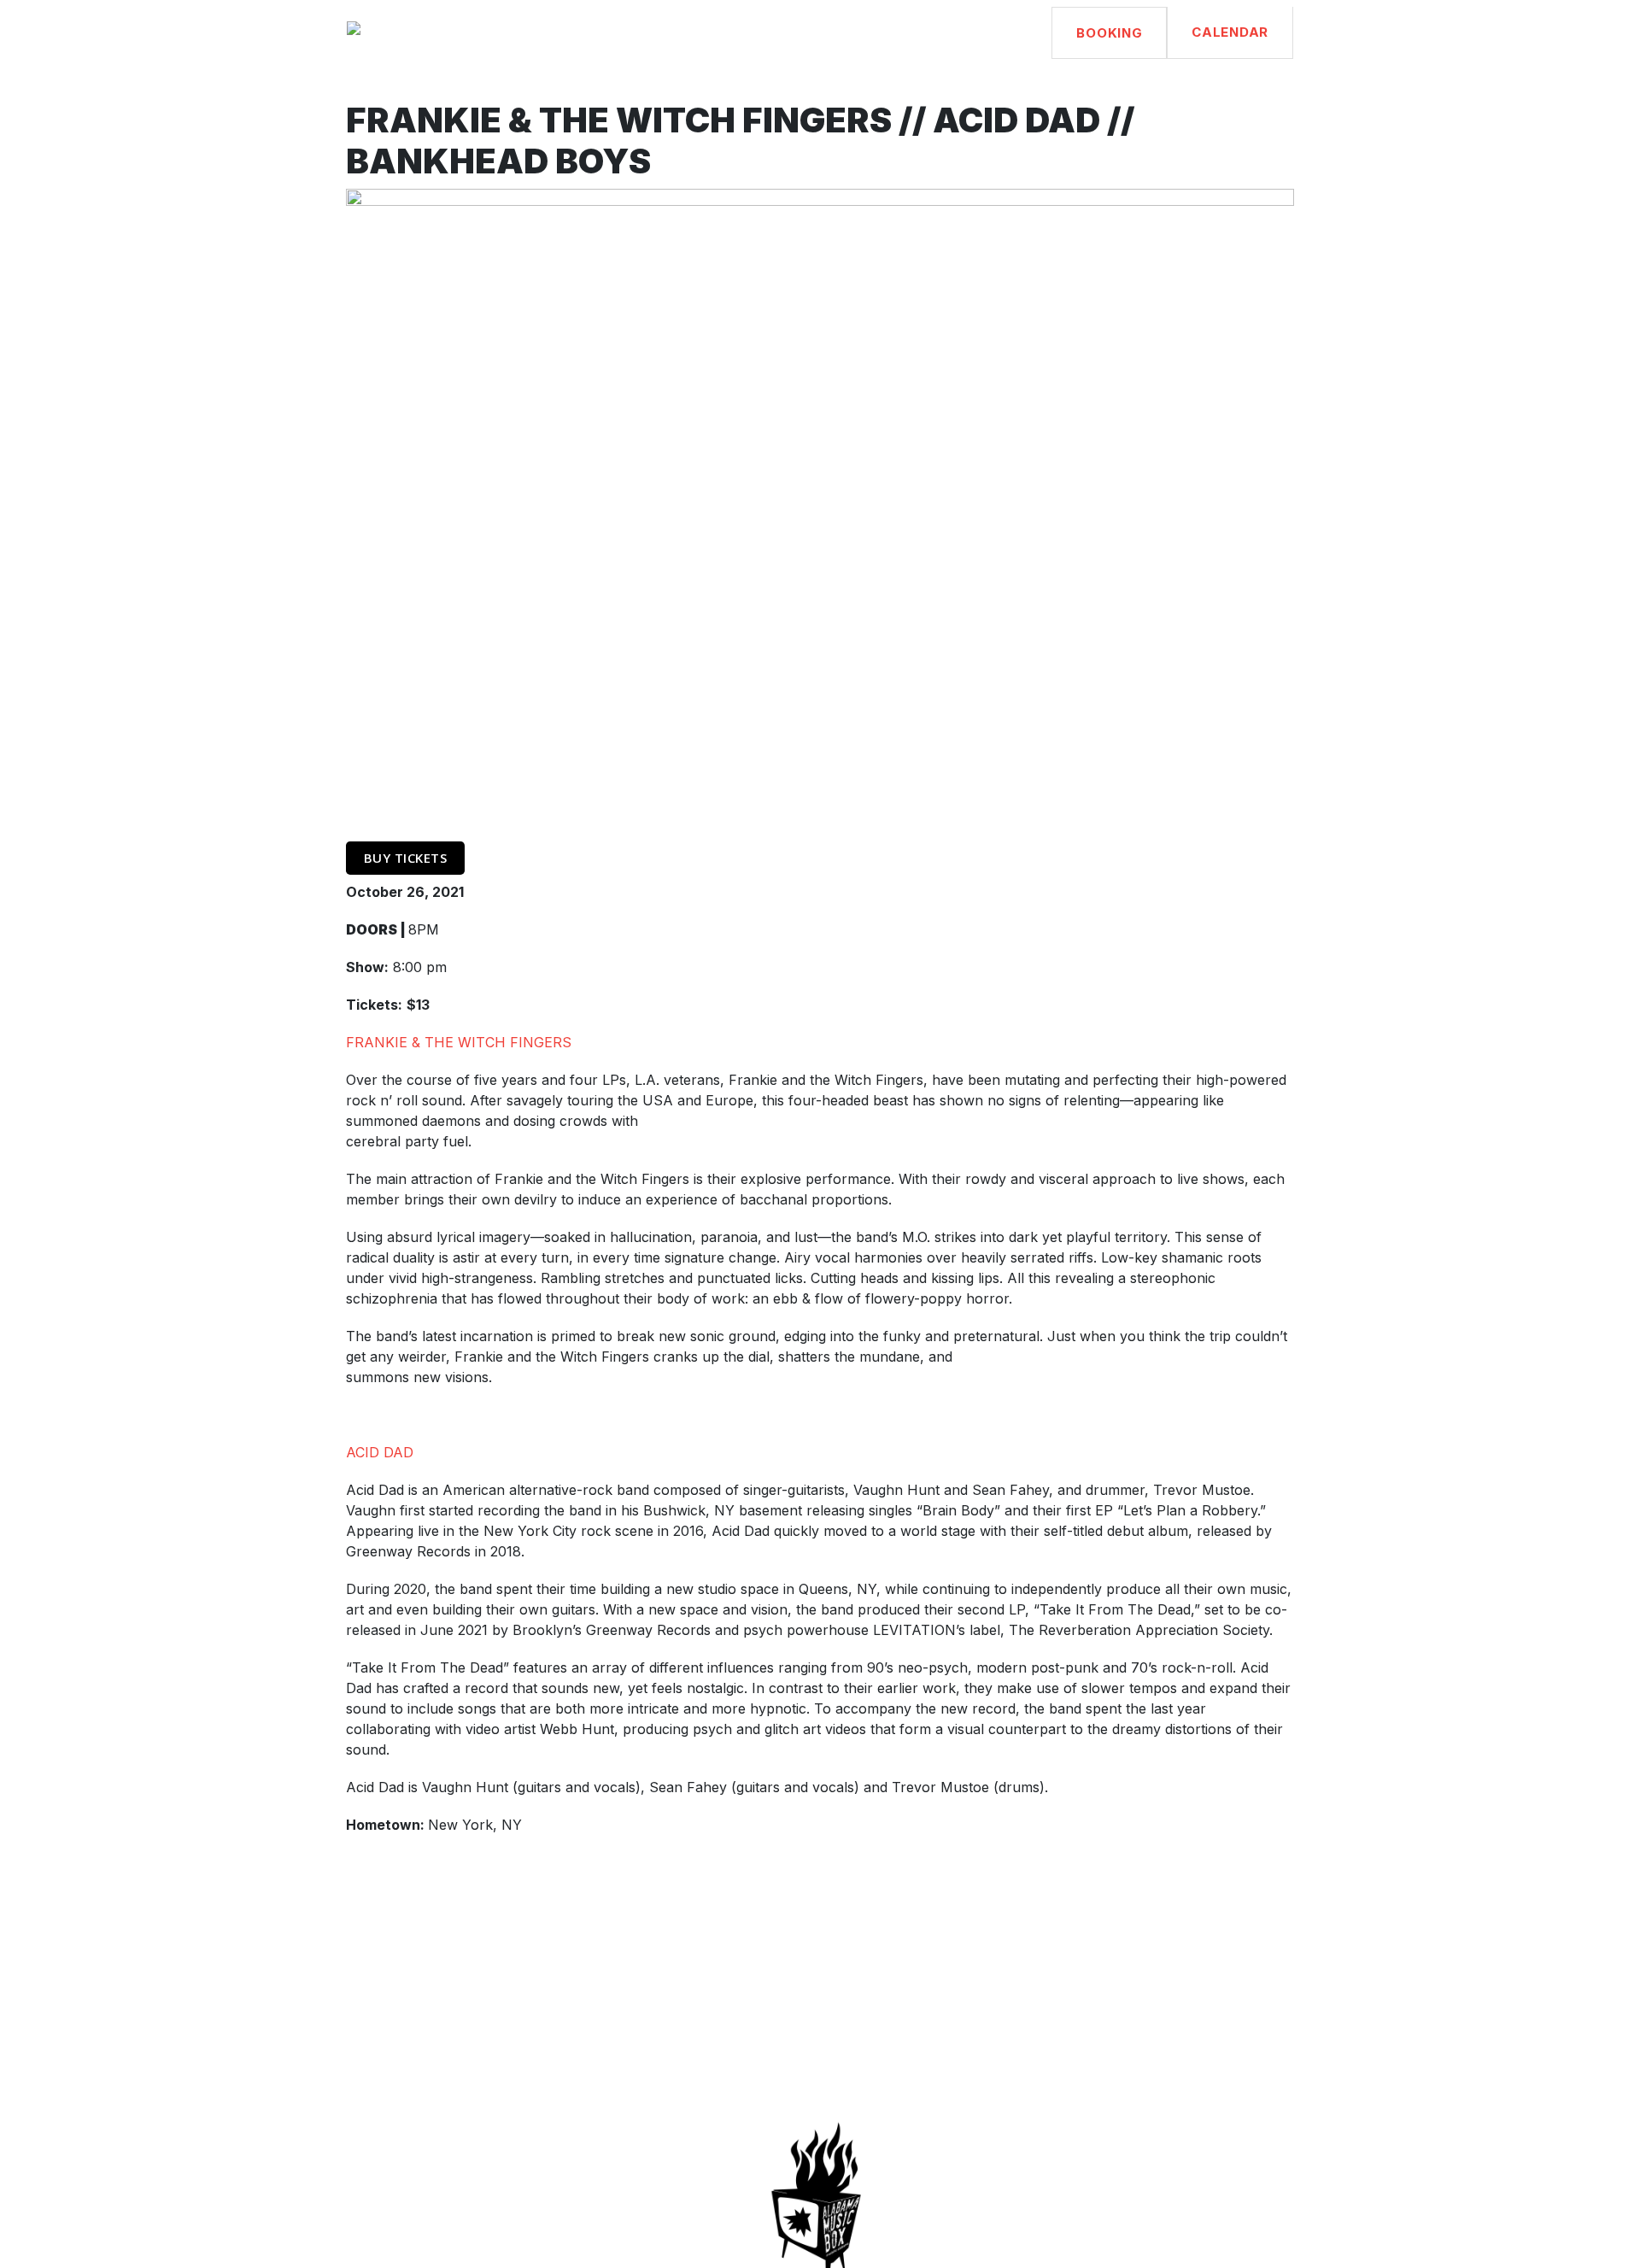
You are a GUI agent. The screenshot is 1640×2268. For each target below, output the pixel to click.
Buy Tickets (406, 858)
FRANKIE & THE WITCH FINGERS (459, 1042)
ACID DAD (380, 1452)
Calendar (1230, 32)
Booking (1109, 33)
